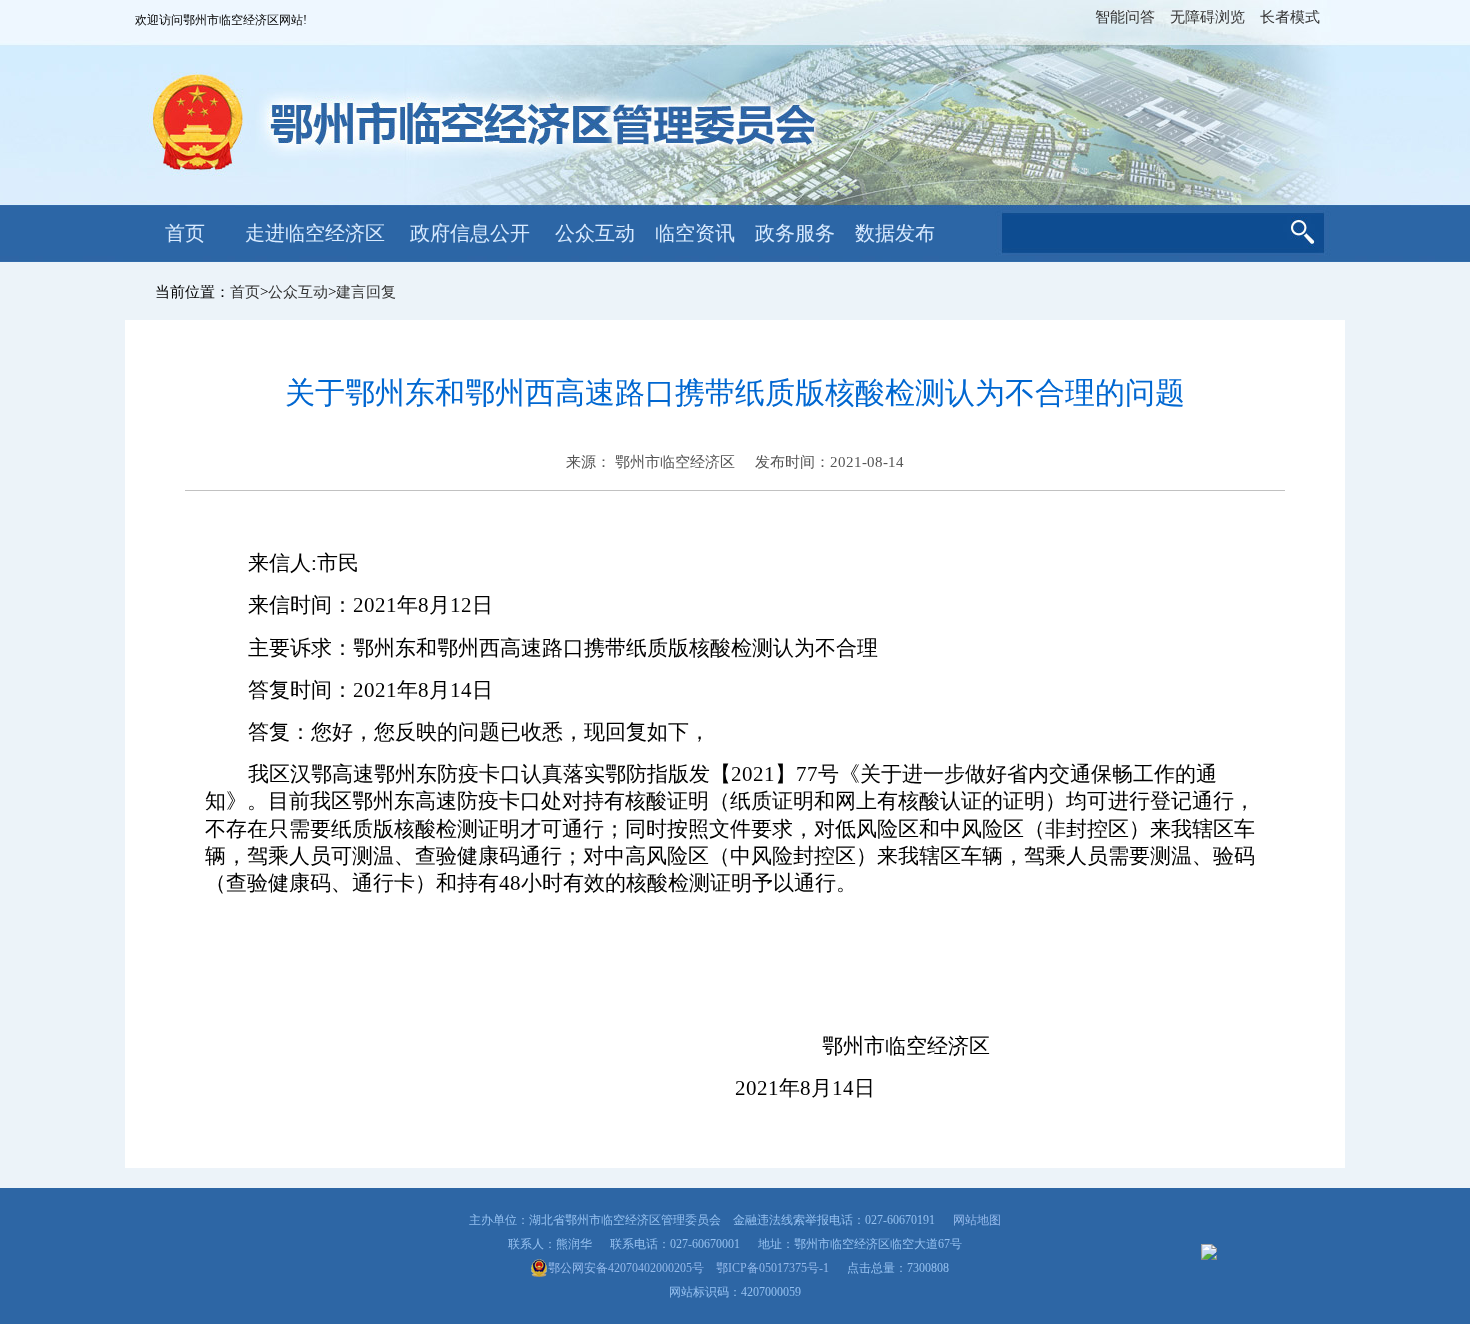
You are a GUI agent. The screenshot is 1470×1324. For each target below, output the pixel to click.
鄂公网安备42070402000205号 (626, 1268)
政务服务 (795, 233)
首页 (185, 233)
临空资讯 (695, 233)
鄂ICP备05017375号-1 (772, 1268)
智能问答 (1125, 17)
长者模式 (1290, 17)
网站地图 (977, 1220)
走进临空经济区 (315, 233)
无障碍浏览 (1207, 17)
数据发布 (895, 233)
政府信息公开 (470, 233)
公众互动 (595, 233)
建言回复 (366, 292)
